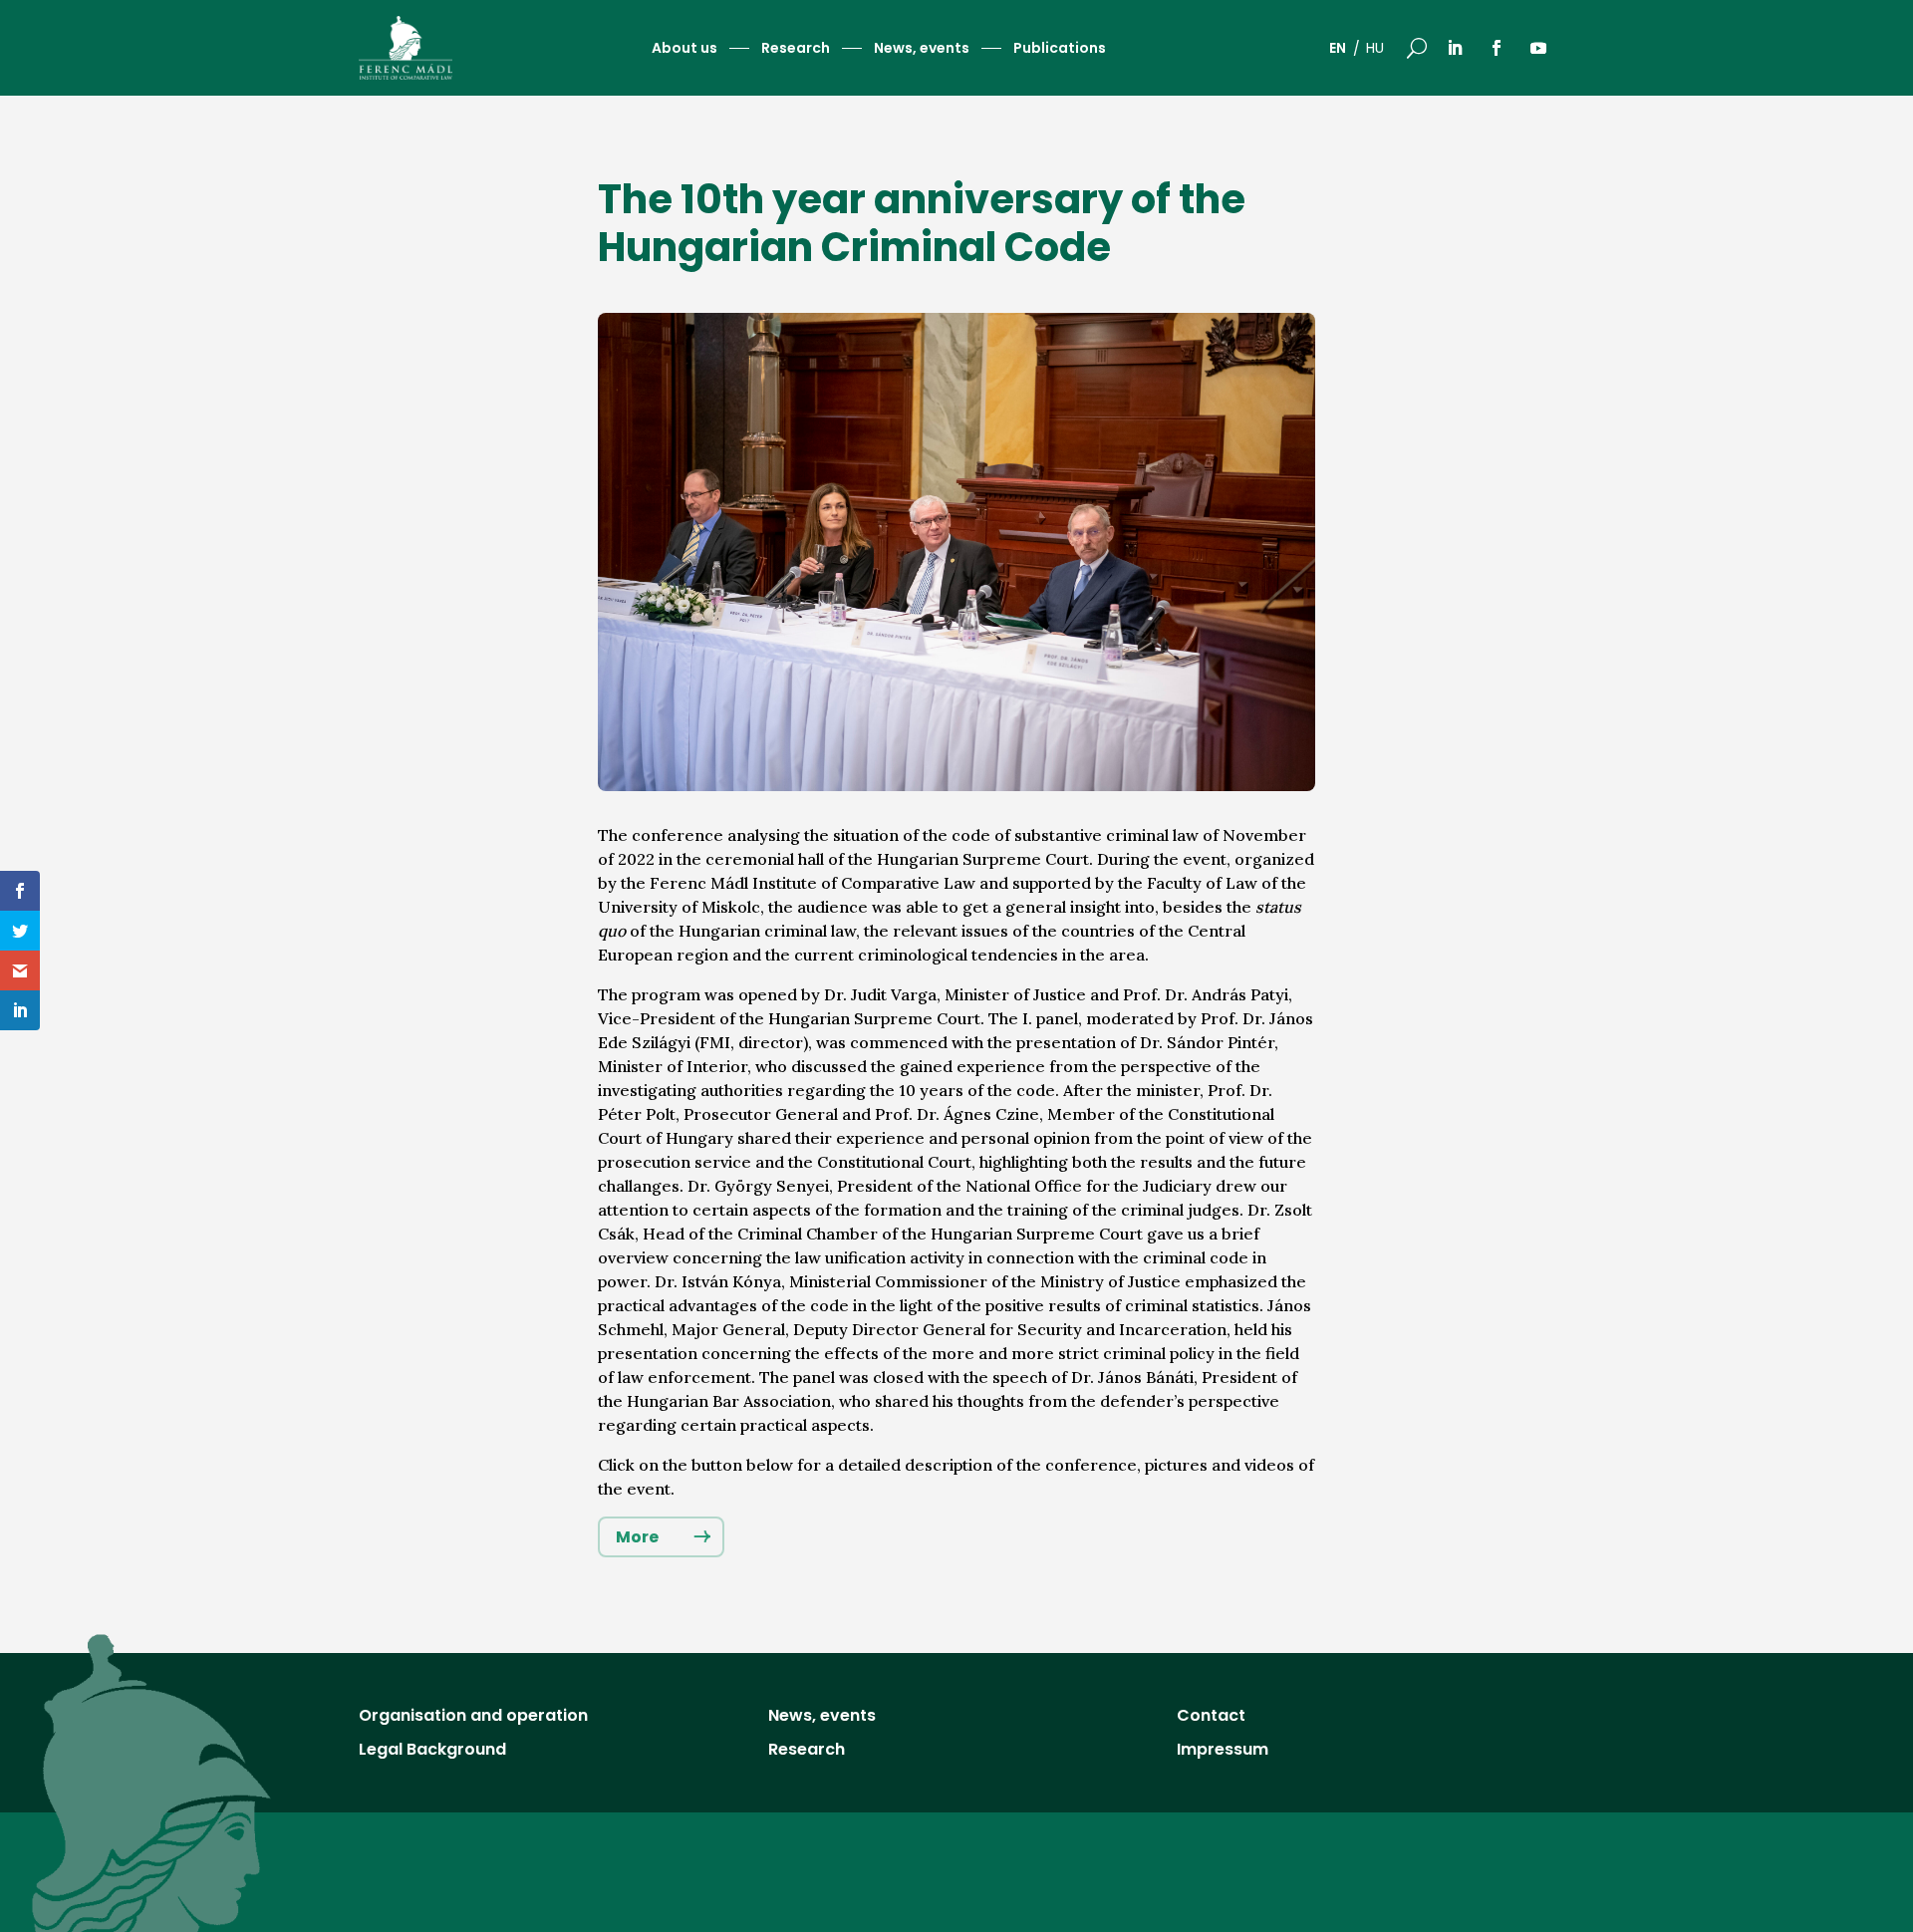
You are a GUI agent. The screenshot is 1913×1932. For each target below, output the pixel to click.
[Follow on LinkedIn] (1455, 48)
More (637, 1537)
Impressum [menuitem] (1223, 1752)
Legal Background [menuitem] (432, 1752)
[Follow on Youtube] (1538, 48)
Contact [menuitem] (1211, 1718)
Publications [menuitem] (1060, 49)
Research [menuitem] (796, 49)
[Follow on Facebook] (1497, 48)
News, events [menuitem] (922, 49)
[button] (1417, 48)
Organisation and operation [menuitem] (473, 1718)
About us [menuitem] (684, 49)
